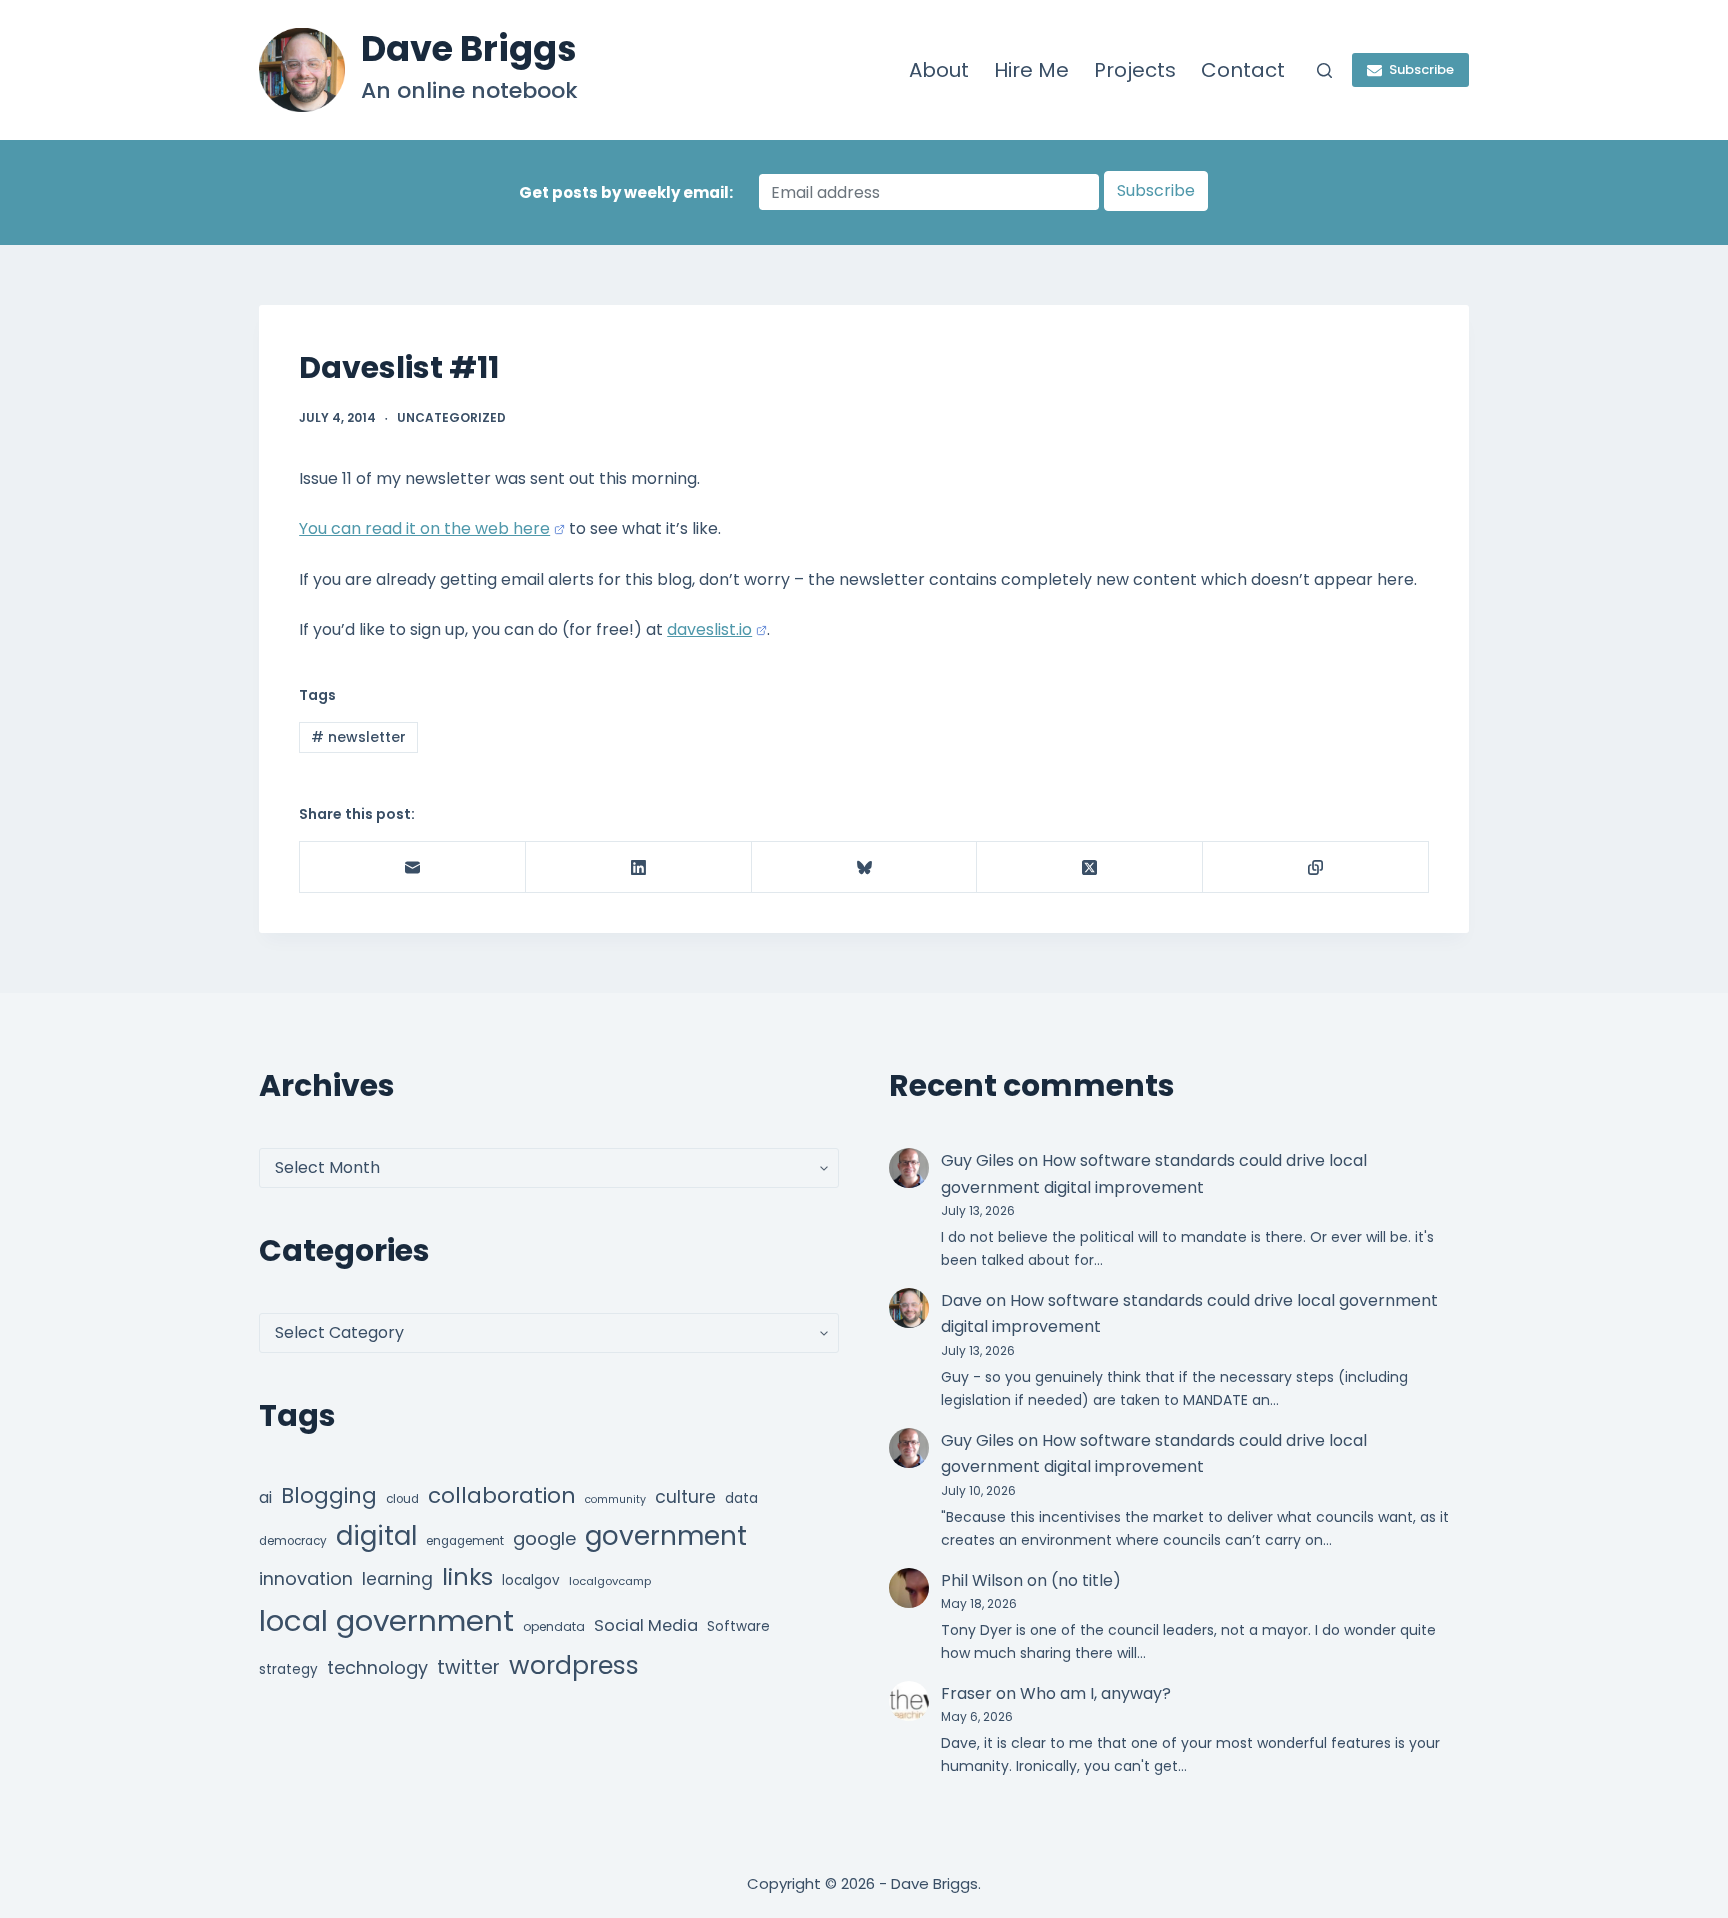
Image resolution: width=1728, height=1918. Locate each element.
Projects (1135, 70)
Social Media (646, 1625)
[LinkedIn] (639, 867)
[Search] (1324, 70)
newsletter (358, 737)
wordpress (574, 1665)
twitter (468, 1667)
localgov (531, 1580)
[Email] (413, 867)
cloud (402, 1499)
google (544, 1538)
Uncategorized (451, 417)
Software (738, 1626)
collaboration (502, 1495)
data (741, 1498)
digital (376, 1536)
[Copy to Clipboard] (1316, 867)
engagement (465, 1541)
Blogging (329, 1495)
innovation (306, 1578)
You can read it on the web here (424, 528)
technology (377, 1667)
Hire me (1031, 70)
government (666, 1535)
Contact (1243, 70)
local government (386, 1620)
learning (397, 1579)
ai (265, 1497)
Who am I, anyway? (1095, 1693)
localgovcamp (610, 1581)
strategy (288, 1669)
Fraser (966, 1693)
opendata (554, 1626)
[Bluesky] (865, 867)
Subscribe (1421, 69)
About (939, 70)
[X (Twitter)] (1090, 867)
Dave (961, 1300)
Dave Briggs (469, 48)
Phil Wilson (982, 1580)
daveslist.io (709, 629)
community (615, 1499)
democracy (293, 1541)
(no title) (1086, 1580)
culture (685, 1497)
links (467, 1576)
